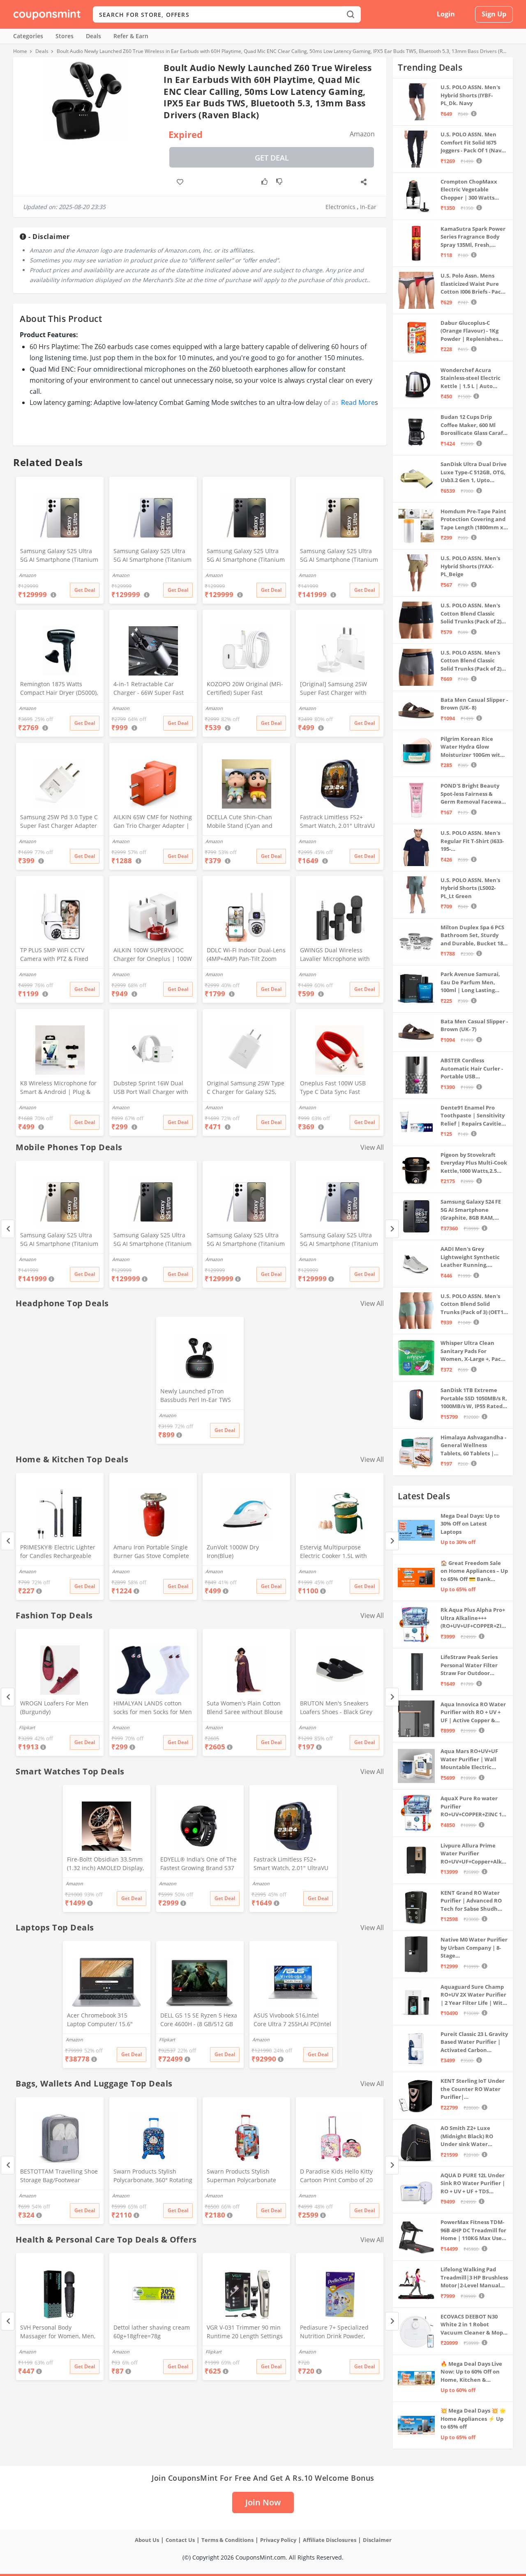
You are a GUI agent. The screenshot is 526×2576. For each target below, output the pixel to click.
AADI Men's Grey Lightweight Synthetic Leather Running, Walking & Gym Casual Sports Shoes (470, 1257)
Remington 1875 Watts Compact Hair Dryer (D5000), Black (59, 689)
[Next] (392, 1229)
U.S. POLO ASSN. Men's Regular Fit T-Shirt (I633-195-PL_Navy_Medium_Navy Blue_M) (472, 841)
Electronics (340, 207)
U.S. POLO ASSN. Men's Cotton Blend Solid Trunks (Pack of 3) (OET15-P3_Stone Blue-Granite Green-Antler (474, 1304)
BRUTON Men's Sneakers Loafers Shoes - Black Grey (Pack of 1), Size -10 (336, 1708)
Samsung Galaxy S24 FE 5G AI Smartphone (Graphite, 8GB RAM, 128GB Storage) (471, 1210)
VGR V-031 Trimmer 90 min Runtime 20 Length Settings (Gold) (245, 2332)
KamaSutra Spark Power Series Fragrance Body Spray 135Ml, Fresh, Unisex (473, 237)
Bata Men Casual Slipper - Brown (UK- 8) (474, 704)
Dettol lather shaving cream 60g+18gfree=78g (152, 2332)
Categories (28, 36)
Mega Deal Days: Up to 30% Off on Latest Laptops (470, 1524)
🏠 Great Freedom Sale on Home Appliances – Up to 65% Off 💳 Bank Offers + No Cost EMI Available (474, 1571)
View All (372, 1147)
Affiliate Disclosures (330, 2540)
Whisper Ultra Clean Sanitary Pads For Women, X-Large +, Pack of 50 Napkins (472, 1351)
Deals (93, 36)
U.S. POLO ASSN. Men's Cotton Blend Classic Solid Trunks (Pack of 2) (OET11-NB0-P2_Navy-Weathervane (471, 661)
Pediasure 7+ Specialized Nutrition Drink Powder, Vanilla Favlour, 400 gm (334, 2332)
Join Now (263, 2502)
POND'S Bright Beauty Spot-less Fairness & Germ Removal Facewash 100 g (474, 794)
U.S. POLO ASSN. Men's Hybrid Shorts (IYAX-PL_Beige (470, 566)
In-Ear (368, 207)
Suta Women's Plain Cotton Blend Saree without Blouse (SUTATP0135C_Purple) (245, 1708)
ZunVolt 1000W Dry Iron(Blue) (233, 1551)
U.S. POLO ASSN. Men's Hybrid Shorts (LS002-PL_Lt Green (470, 888)
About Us (147, 2540)
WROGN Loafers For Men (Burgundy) (54, 1707)
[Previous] (8, 1229)
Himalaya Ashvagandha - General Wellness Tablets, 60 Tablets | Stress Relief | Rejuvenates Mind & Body (473, 1446)
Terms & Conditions (227, 2540)
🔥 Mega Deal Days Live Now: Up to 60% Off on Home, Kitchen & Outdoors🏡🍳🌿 (471, 2372)
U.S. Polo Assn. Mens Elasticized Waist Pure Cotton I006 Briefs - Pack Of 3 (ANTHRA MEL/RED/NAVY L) (472, 284)
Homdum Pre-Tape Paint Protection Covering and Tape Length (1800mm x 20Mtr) (473, 520)
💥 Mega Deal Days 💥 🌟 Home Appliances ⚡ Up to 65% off (473, 2419)
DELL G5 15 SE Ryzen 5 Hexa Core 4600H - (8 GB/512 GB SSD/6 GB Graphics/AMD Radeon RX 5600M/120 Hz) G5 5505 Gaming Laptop (199, 2020)
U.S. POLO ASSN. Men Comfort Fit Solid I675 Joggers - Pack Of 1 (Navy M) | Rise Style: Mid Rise (472, 143)
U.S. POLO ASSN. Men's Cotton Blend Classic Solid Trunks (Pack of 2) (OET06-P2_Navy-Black (471, 614)
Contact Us (180, 2540)
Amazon (28, 1259)
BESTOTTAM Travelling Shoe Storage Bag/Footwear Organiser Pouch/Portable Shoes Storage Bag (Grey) (59, 2176)
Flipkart (27, 1727)
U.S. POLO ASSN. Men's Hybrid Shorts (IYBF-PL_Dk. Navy (470, 95)
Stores (65, 36)
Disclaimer (377, 2540)
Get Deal (272, 158)
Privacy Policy (278, 2540)
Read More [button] (358, 402)
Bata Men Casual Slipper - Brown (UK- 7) (474, 1025)
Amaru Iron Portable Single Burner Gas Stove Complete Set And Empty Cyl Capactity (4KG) (152, 1552)
